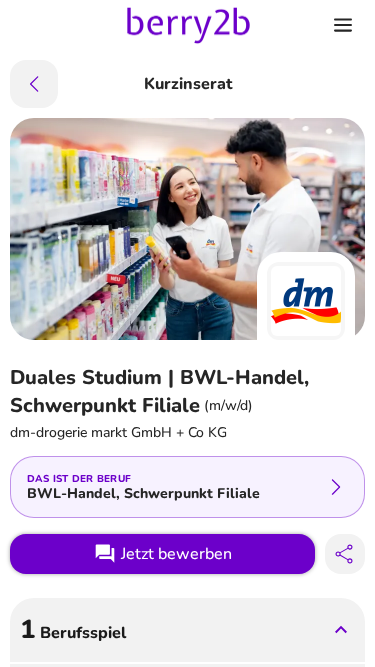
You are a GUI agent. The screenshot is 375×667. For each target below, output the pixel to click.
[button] (187, 630)
